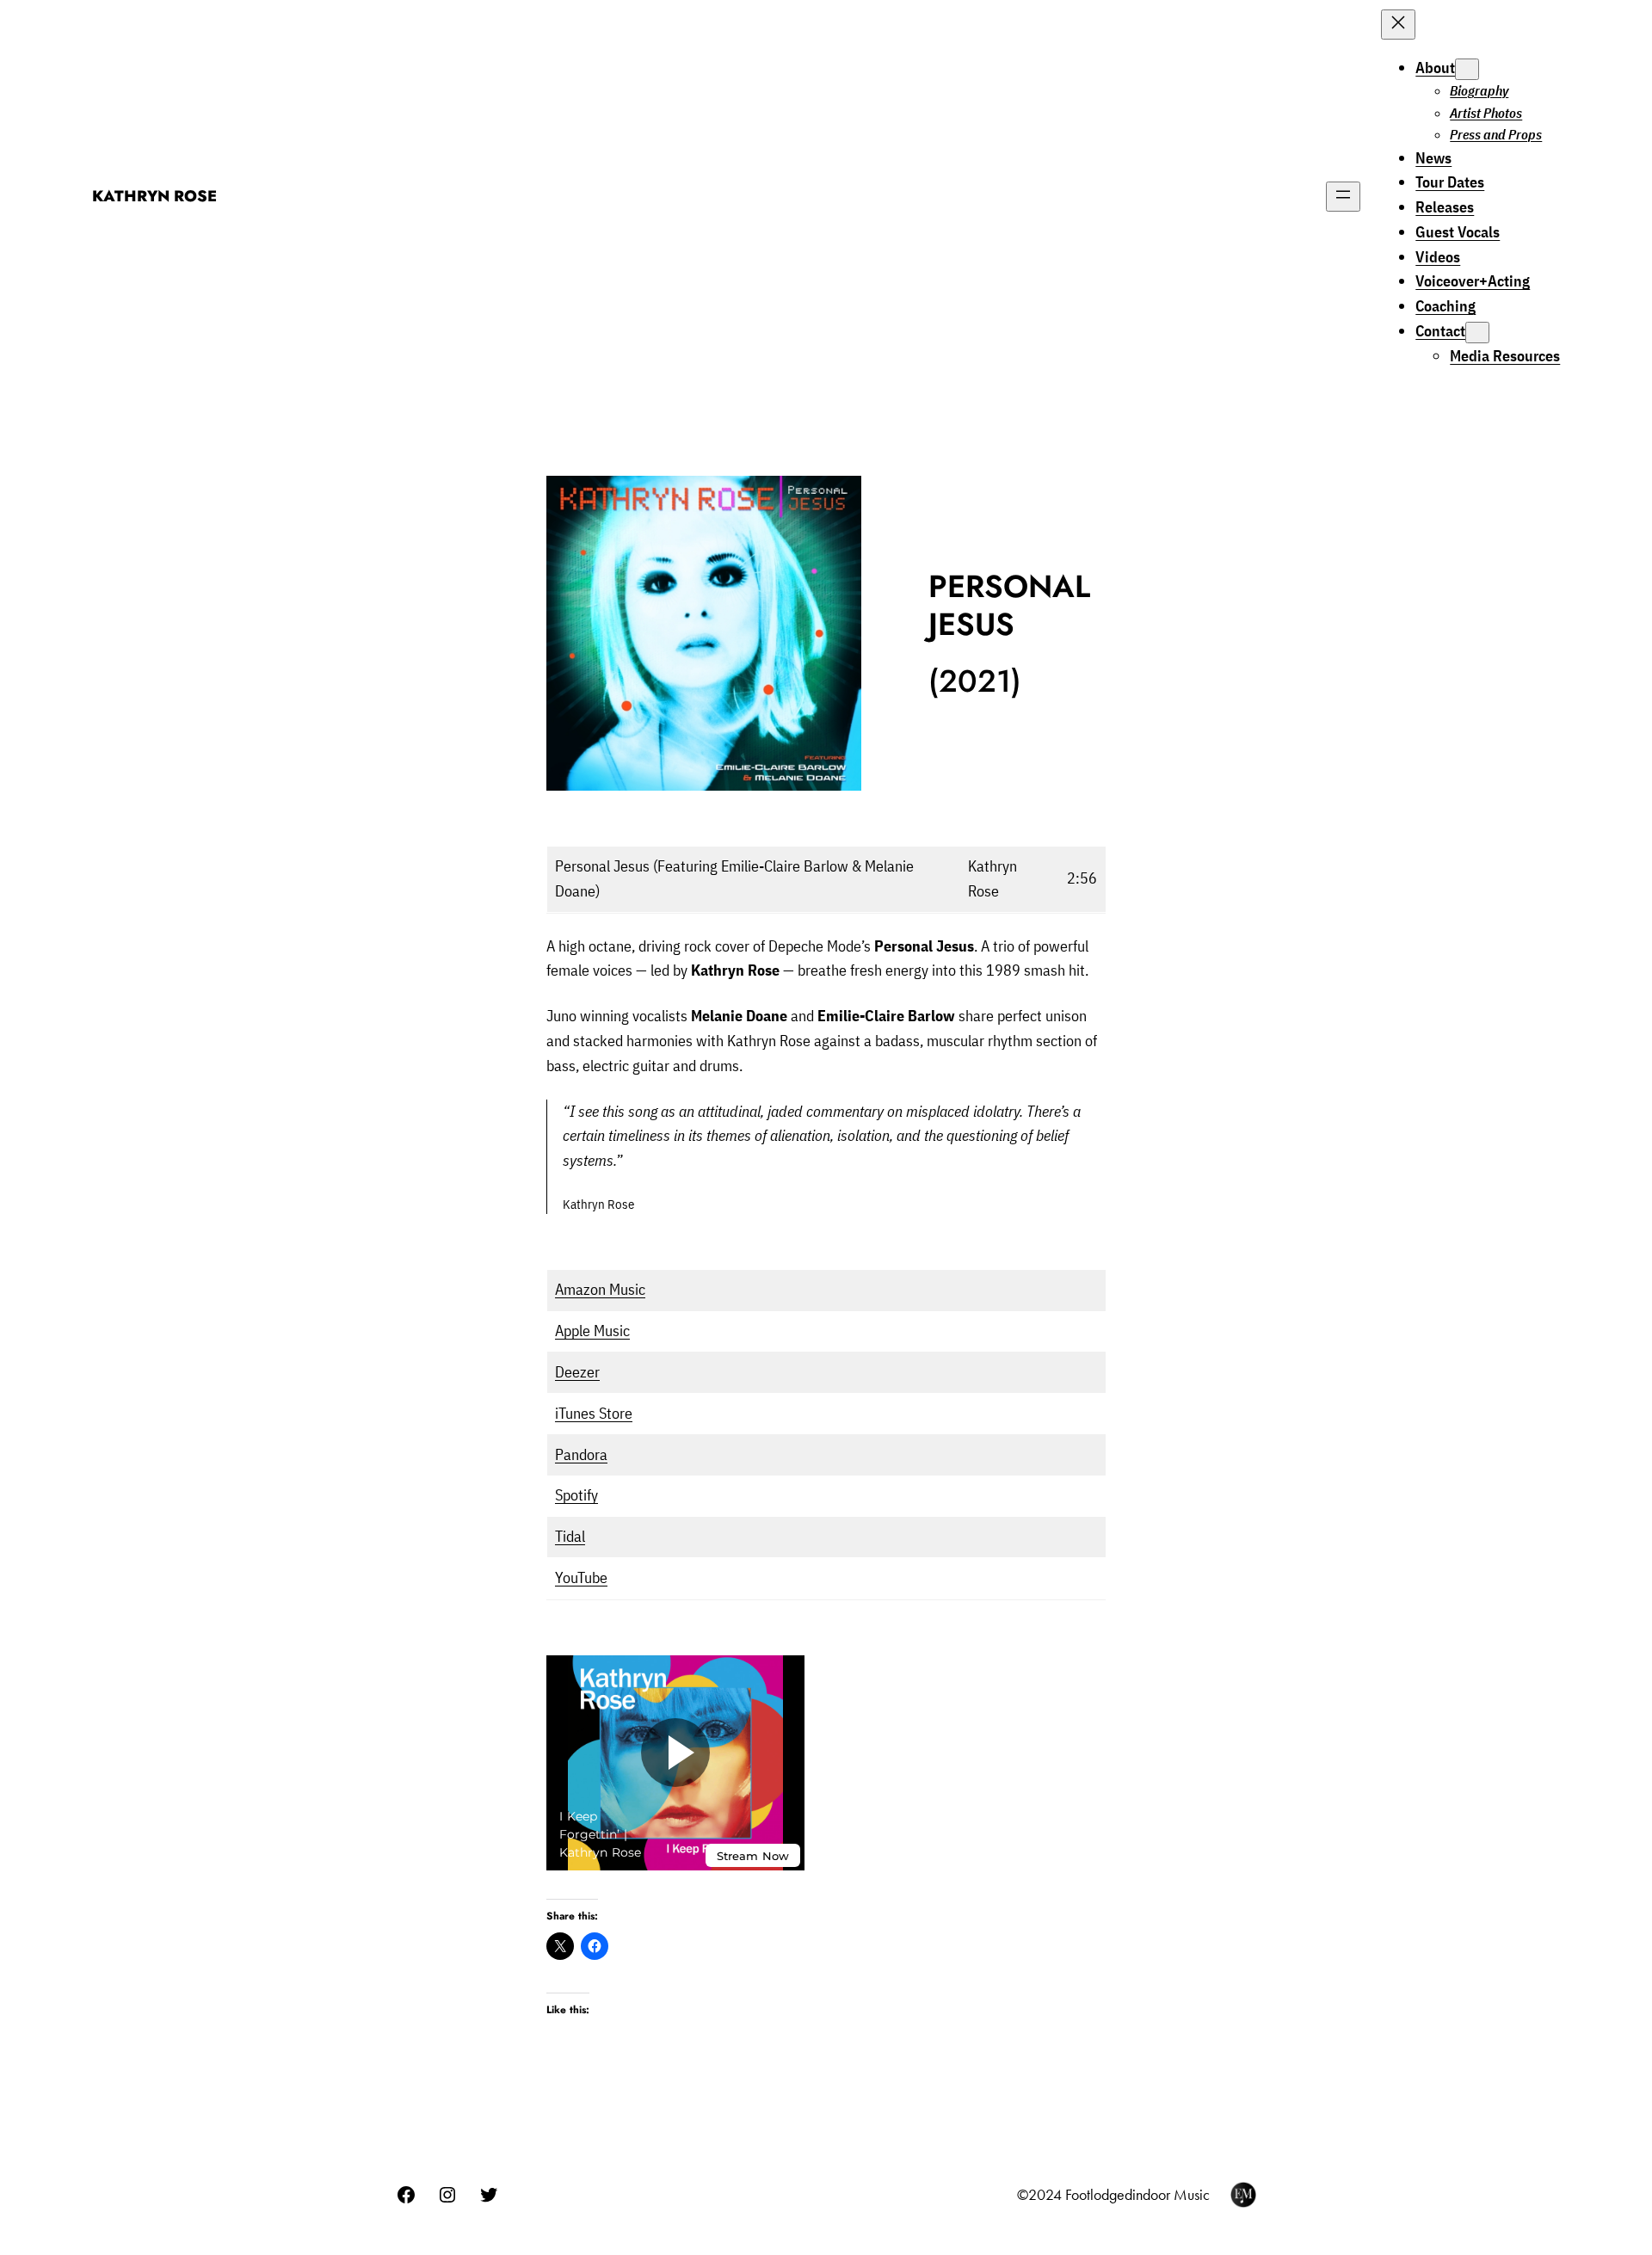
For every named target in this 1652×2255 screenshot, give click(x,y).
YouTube (581, 1577)
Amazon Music (600, 1289)
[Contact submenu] (1477, 333)
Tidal (570, 1536)
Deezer (577, 1372)
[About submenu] (1467, 69)
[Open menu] (1343, 197)
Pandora (581, 1454)
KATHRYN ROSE (154, 196)
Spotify (576, 1495)
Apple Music (592, 1331)
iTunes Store (594, 1413)
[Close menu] (1398, 25)
